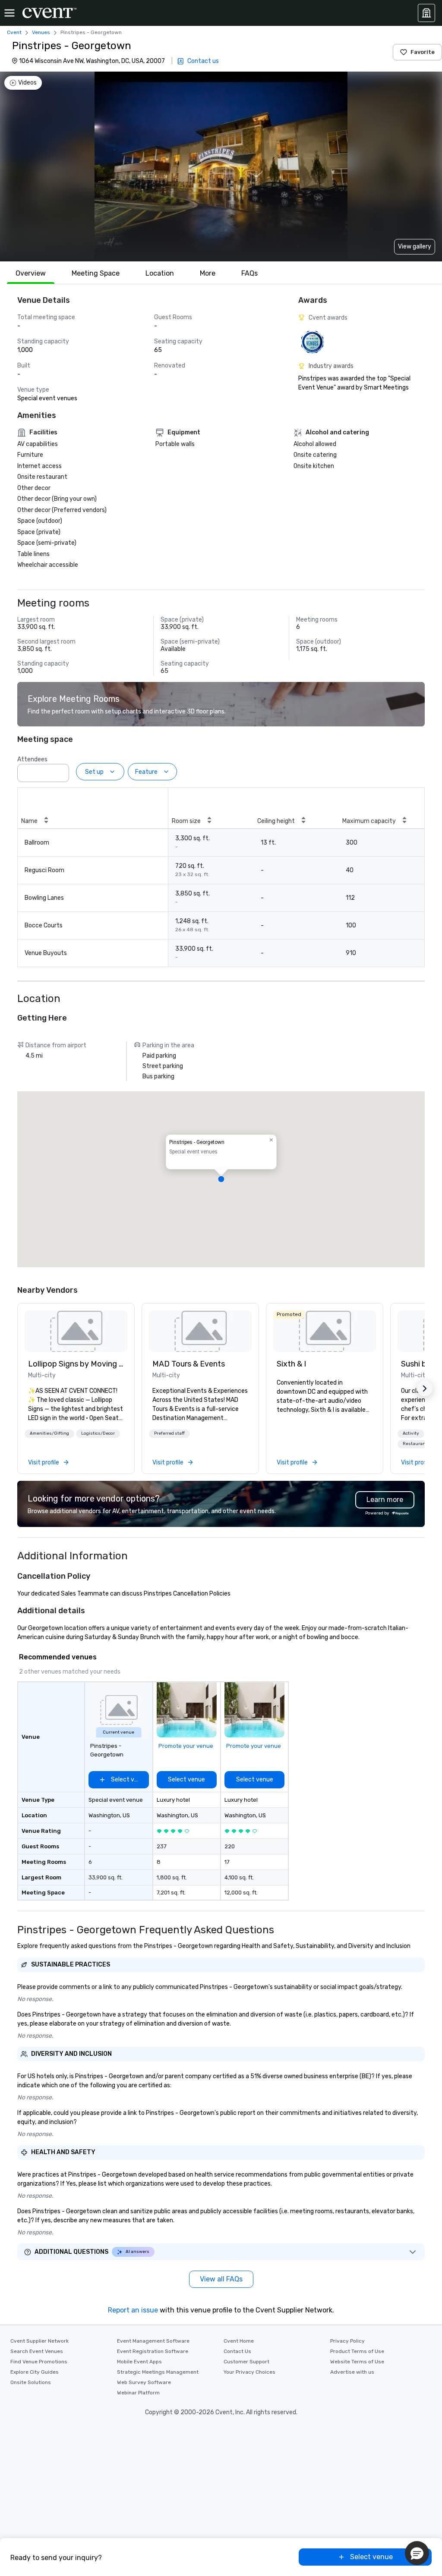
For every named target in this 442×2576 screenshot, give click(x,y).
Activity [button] (411, 1433)
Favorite (423, 52)
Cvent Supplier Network (39, 2341)
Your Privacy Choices (249, 2372)
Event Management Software (153, 2341)
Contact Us (237, 2351)
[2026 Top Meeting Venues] (312, 342)
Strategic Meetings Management (158, 2372)
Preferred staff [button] (169, 1433)
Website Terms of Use (357, 2362)
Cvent (14, 32)
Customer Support (246, 2362)
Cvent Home (239, 2341)
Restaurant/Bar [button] (420, 1444)
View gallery (415, 247)
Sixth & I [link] (291, 1364)
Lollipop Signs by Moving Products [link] (76, 1364)
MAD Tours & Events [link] (189, 1364)
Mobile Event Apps (139, 2362)
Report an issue (133, 2310)
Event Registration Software (153, 2351)
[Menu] (9, 13)
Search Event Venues (37, 2351)
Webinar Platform (138, 2393)
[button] (60, 770)
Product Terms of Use (357, 2351)
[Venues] (426, 13)
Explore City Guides (35, 2372)
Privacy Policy (347, 2341)
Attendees (32, 759)
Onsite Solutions (31, 2382)
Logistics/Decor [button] (98, 1433)
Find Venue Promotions (39, 2362)
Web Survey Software (144, 2382)
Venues (41, 32)
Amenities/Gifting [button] (49, 1433)
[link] (76, 1331)
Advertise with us (352, 2372)
